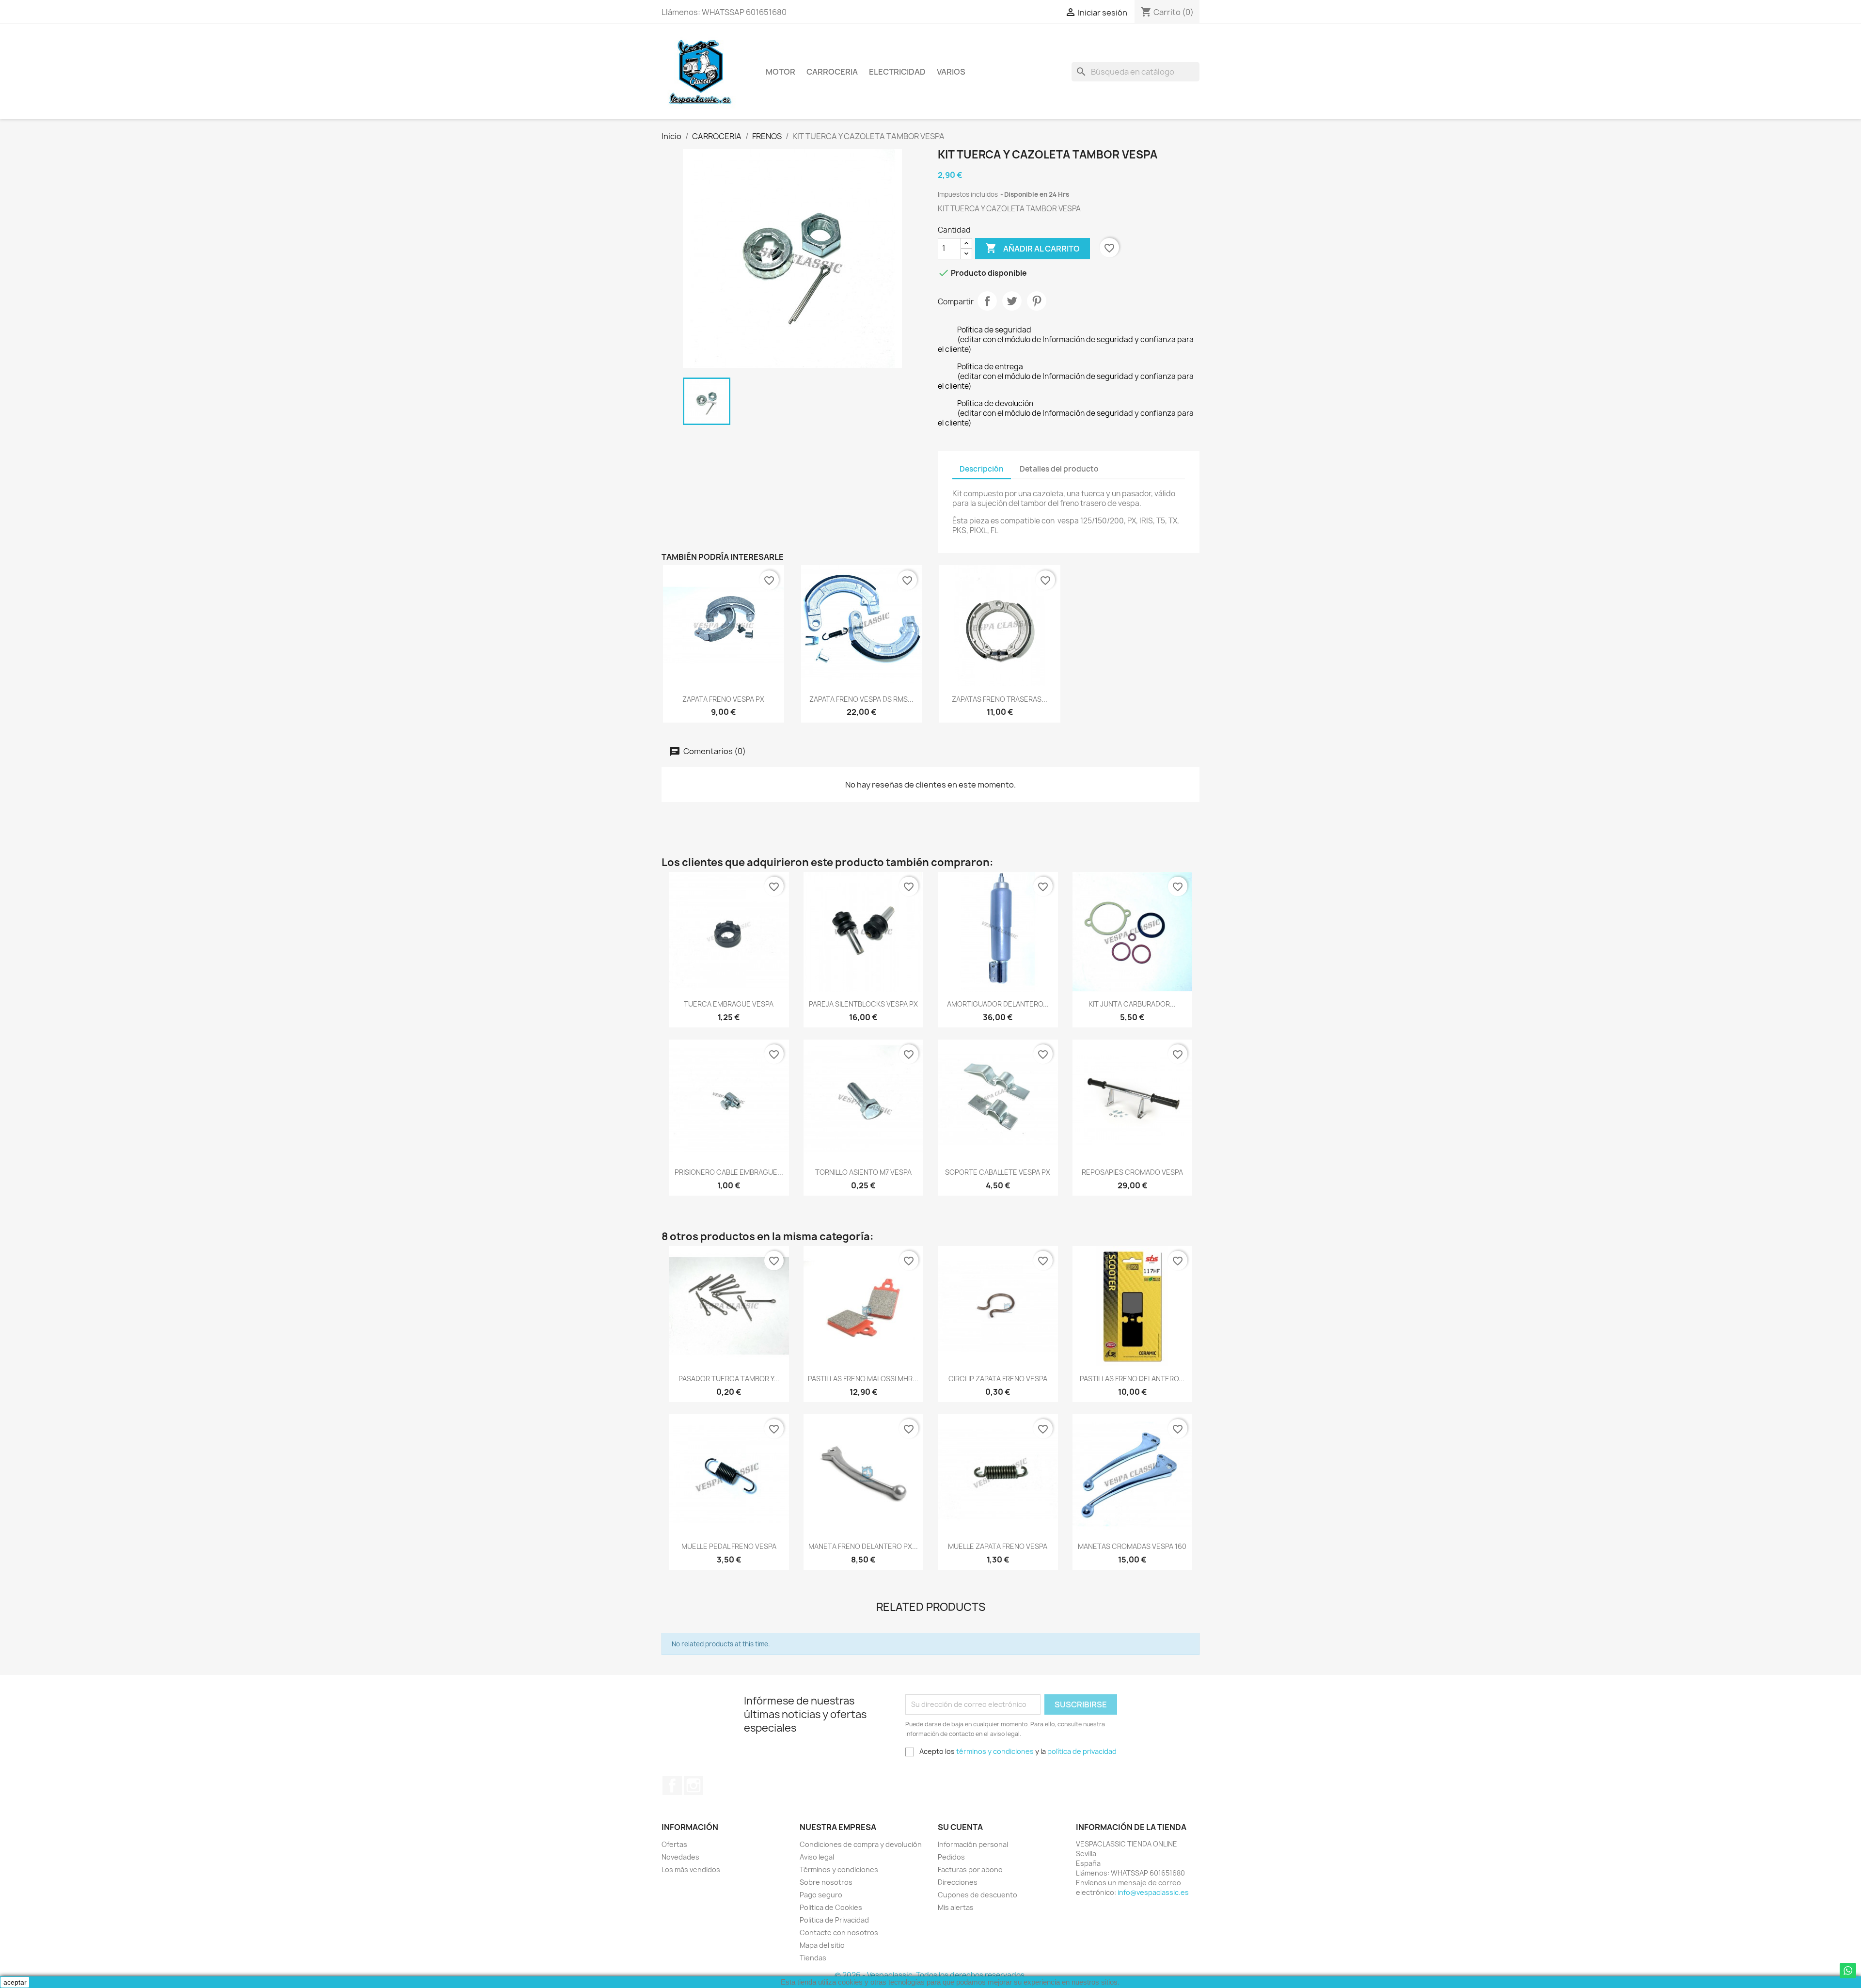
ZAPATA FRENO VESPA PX (723, 699)
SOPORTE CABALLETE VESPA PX (998, 1172)
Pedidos (951, 1857)
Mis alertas (956, 1907)
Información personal (973, 1844)
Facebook (672, 1785)
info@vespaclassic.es (1153, 1892)
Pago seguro (821, 1895)
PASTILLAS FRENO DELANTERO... (1132, 1379)
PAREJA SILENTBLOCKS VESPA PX (863, 1004)
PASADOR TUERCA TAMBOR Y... (729, 1379)
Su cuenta (960, 1827)
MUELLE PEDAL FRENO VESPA (729, 1546)
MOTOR (781, 72)
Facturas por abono (970, 1870)
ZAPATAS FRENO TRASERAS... (1000, 699)
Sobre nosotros (826, 1882)
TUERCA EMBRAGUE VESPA (729, 1004)
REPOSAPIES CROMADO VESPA (1132, 1172)
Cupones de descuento (978, 1895)
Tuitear (1012, 301)
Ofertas (674, 1844)
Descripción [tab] (982, 469)
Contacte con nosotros (839, 1933)
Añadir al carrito (1033, 248)
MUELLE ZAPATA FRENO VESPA (998, 1546)
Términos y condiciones (839, 1870)
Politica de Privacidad (834, 1920)
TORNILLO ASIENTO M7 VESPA (863, 1172)
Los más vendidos (691, 1870)
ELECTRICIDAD (897, 72)
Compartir (987, 301)
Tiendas (813, 1958)
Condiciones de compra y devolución (861, 1844)
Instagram (694, 1785)
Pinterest (1037, 301)
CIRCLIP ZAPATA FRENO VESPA (998, 1379)
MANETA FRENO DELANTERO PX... (863, 1546)
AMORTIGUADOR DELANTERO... (998, 1004)
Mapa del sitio (822, 1945)
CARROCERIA (832, 72)
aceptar (15, 1982)
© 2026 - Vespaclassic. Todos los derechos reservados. (930, 1975)
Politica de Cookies (831, 1907)
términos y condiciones (995, 1751)
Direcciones (958, 1882)
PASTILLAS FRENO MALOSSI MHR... (863, 1379)
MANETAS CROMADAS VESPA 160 (1132, 1546)
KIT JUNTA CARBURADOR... (1132, 1004)
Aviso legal (817, 1857)
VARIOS (951, 72)
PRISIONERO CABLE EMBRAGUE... (729, 1172)
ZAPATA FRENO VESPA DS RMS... (861, 699)
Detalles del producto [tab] (1059, 469)
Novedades (680, 1857)
